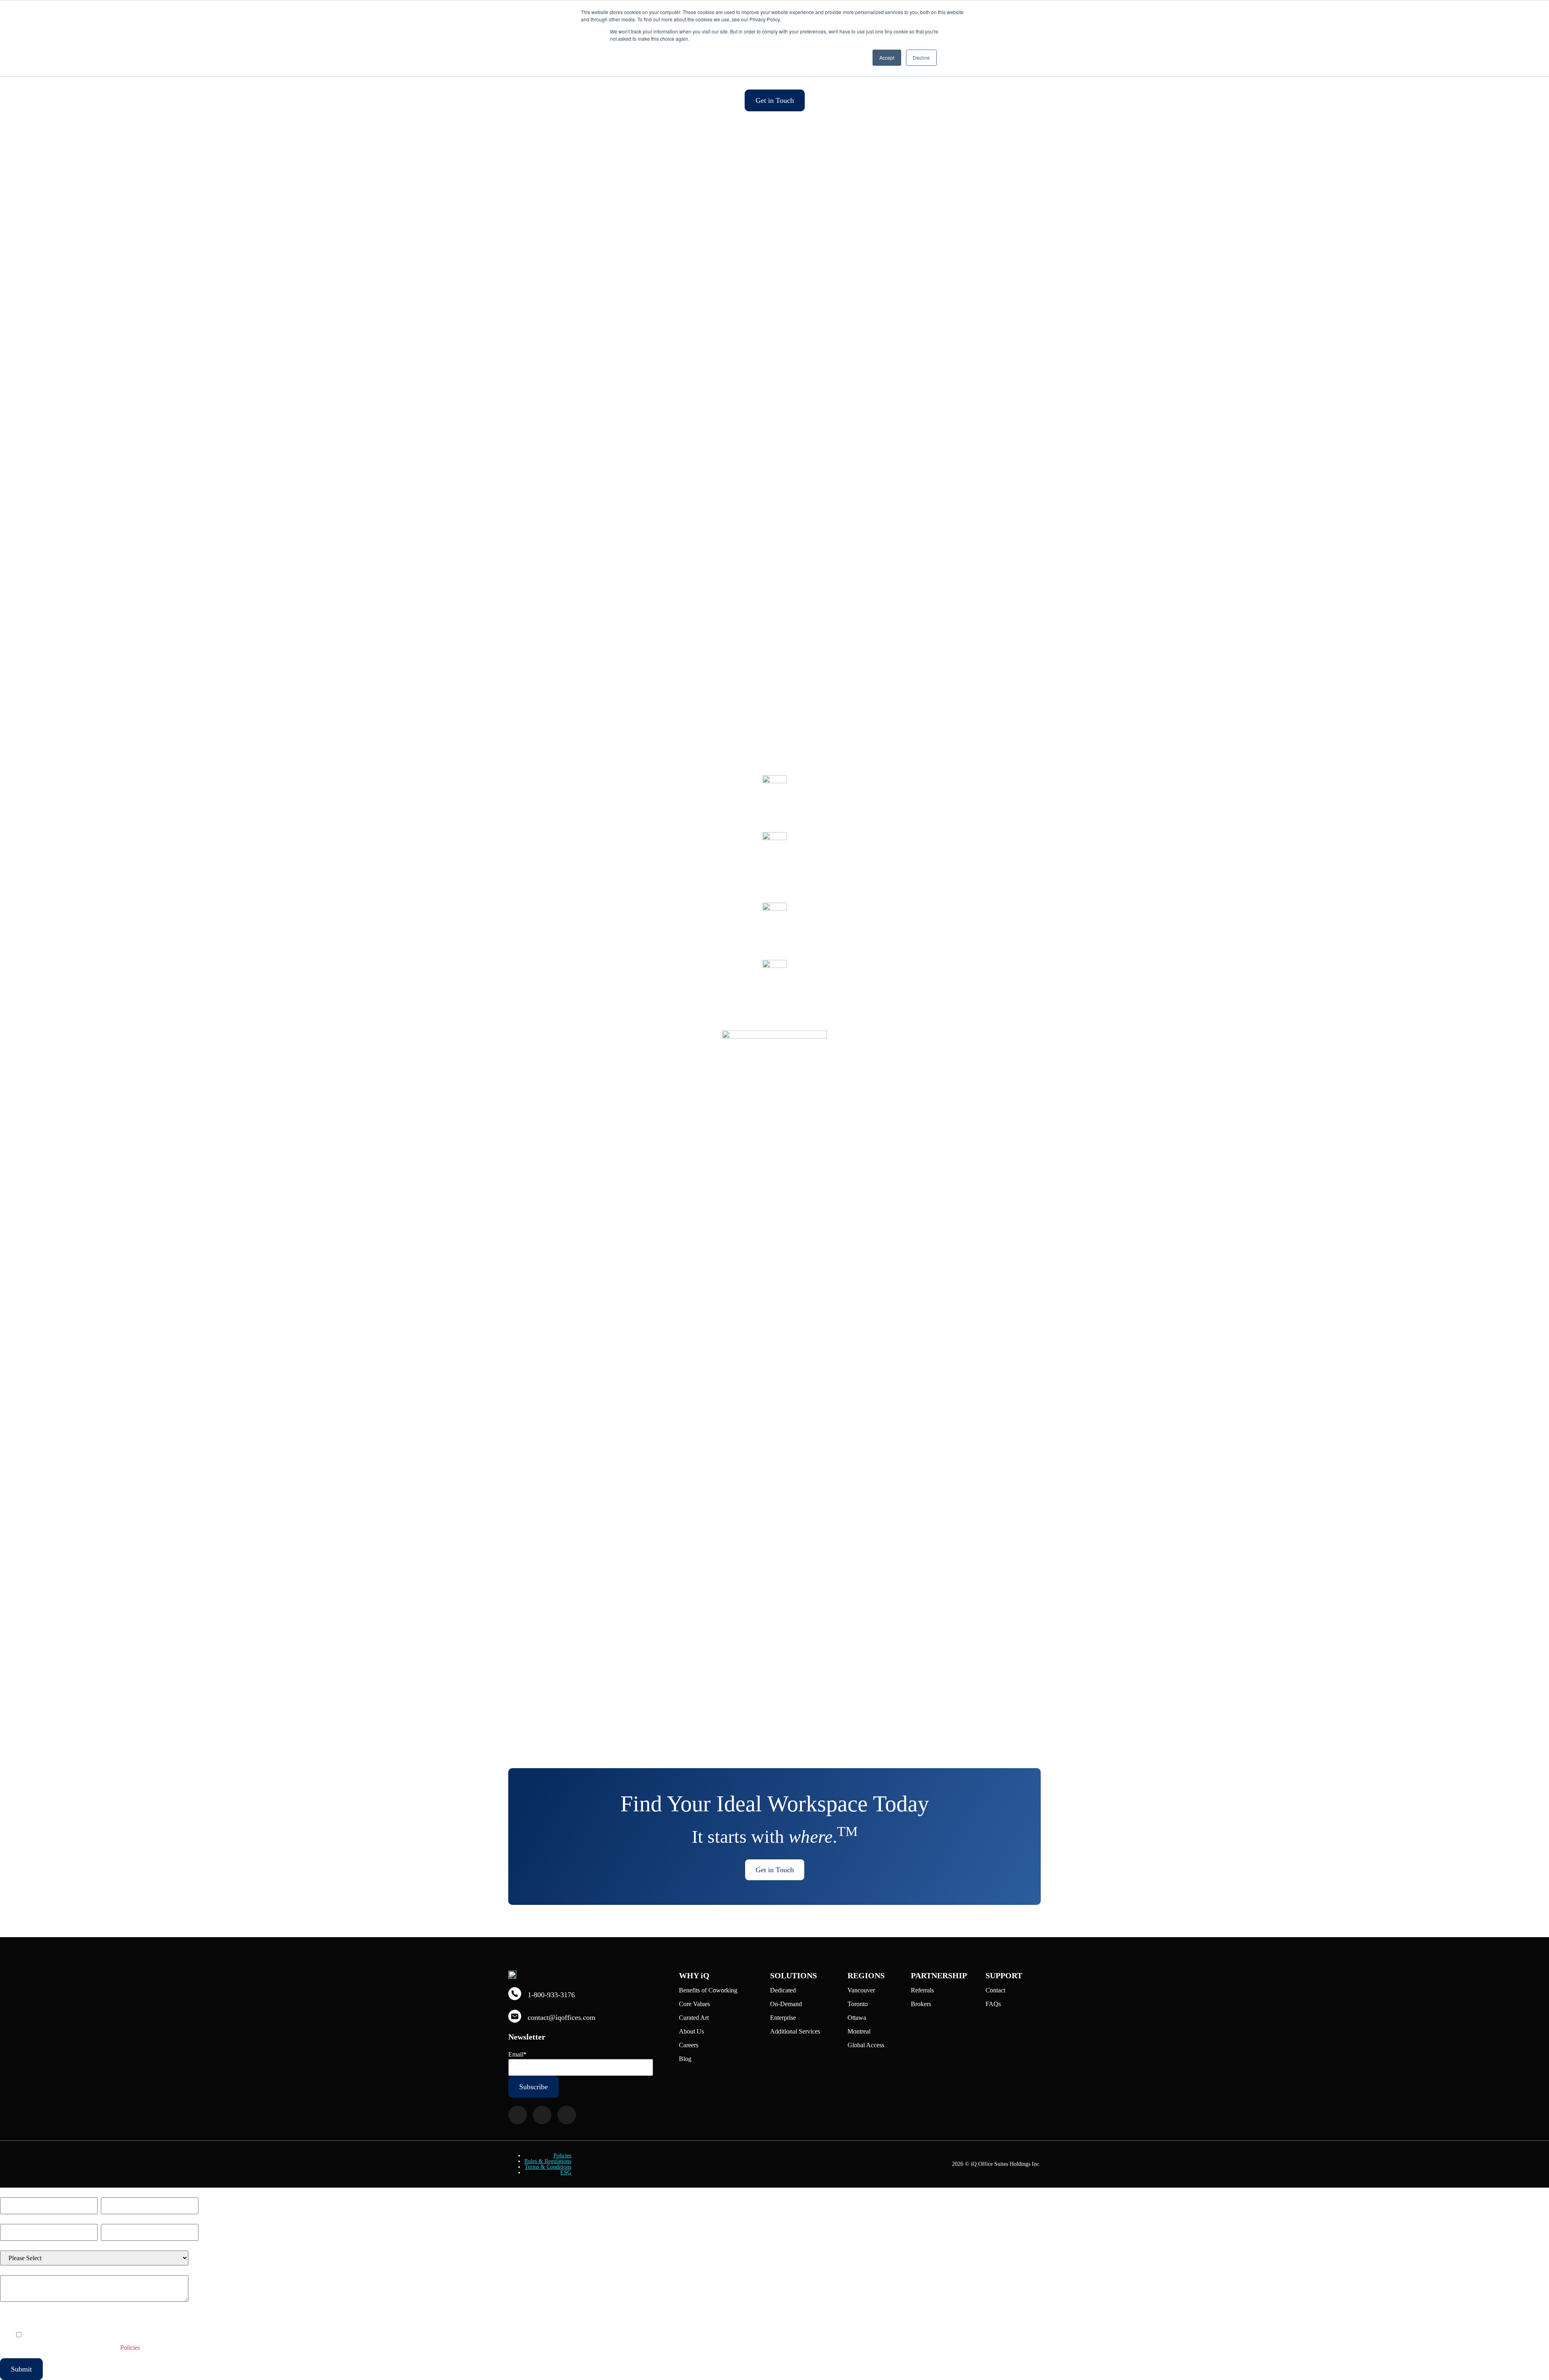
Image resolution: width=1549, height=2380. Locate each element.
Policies (562, 2156)
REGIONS (866, 1975)
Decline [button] (921, 57)
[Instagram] (542, 2115)
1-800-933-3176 (551, 1995)
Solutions (793, 1975)
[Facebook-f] (518, 2115)
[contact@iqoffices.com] (515, 2016)
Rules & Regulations (548, 2161)
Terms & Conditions (548, 2167)
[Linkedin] (567, 2115)
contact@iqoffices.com (562, 2017)
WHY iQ (694, 1975)
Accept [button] (887, 57)
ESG (566, 2173)
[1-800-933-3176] (515, 1994)
